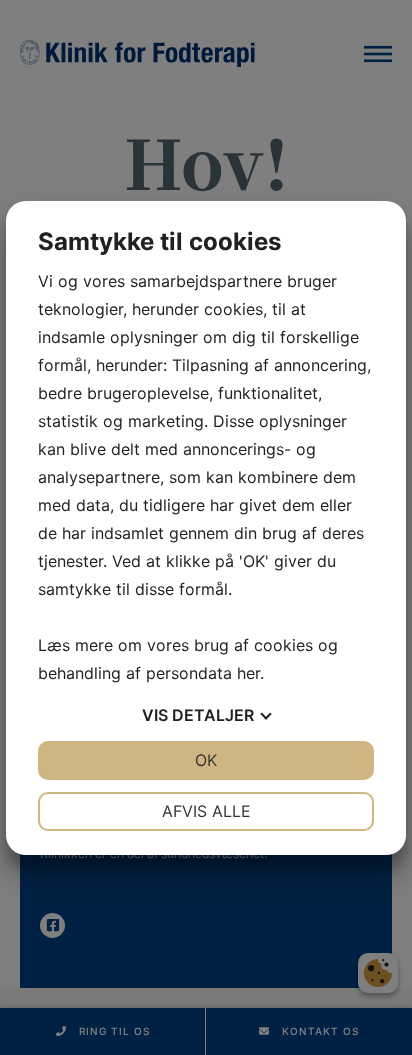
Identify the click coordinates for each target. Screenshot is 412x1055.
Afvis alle (206, 811)
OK (206, 760)
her (248, 673)
